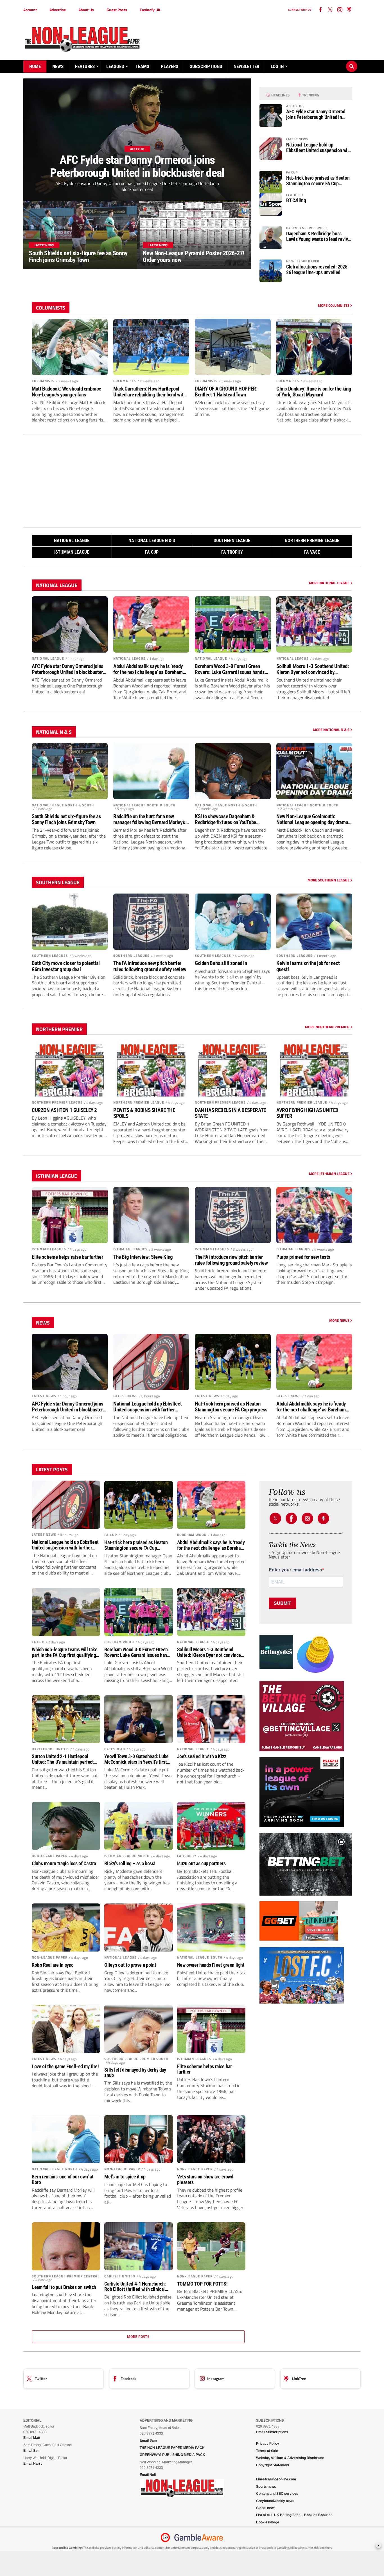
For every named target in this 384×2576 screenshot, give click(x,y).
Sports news (266, 2487)
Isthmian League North (127, 1856)
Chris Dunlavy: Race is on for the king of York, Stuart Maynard (314, 392)
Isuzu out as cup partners (201, 1864)
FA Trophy (232, 552)
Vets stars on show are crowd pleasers (205, 2180)
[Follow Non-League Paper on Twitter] (275, 1518)
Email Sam (148, 2440)
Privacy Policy (268, 2444)
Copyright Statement (273, 2465)
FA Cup (152, 552)
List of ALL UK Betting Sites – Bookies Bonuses (294, 2515)
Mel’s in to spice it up (125, 2177)
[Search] (352, 61)
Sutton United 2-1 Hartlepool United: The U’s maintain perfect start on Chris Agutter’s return (63, 1759)
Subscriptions (206, 66)
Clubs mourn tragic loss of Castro (64, 1864)
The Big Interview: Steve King (143, 1257)
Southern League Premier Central (66, 2276)
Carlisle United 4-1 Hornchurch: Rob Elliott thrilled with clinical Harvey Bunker (135, 2287)
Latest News (44, 1396)
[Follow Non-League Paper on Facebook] (291, 1518)
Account (30, 10)
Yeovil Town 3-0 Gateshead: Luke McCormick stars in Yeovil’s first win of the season (136, 1759)
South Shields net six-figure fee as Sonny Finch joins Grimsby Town (66, 819)
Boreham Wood (192, 1535)
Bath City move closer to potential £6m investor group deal (66, 966)
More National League (330, 583)
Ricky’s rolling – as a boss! (130, 1864)
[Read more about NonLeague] (182, 2496)
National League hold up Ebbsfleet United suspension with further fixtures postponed (319, 148)
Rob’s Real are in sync (53, 1965)
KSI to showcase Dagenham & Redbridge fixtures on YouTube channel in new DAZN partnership (228, 819)
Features (85, 66)
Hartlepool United (50, 1749)
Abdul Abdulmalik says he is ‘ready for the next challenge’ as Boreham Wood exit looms (148, 669)
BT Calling (296, 200)
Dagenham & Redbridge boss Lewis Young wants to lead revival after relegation (319, 236)
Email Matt (32, 2438)
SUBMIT (283, 1603)
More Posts (138, 2336)
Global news (266, 2508)
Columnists (43, 381)
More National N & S (332, 730)
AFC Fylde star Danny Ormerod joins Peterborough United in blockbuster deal (316, 114)
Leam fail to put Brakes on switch (64, 2287)
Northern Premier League (312, 541)
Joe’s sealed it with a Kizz (202, 1756)
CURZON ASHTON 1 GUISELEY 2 (64, 1110)
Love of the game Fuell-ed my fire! (65, 2067)
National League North (55, 2169)
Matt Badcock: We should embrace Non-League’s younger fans (66, 392)
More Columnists (334, 305)
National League (72, 541)
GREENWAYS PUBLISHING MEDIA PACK (172, 2455)
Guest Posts (117, 10)
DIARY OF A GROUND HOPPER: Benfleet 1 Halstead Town (226, 392)
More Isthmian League (330, 1174)
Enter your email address (295, 1570)
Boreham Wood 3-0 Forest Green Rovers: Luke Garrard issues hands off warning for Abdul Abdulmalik (230, 669)
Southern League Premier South (136, 2059)
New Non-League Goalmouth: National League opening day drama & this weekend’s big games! (314, 819)
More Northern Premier (328, 1027)
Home (35, 66)
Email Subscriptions (272, 2432)
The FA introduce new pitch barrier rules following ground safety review (150, 966)
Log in (277, 66)
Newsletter (246, 66)
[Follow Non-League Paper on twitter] (330, 10)
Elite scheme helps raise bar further (67, 1257)
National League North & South (63, 805)
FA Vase (312, 552)
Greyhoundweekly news (275, 2501)
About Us (86, 10)
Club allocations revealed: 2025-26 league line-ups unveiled (318, 270)
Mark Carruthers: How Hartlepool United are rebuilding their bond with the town (150, 392)
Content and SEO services (277, 2494)
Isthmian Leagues (49, 1249)
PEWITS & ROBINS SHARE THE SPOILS (144, 1113)
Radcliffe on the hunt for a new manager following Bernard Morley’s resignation (149, 819)
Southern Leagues (50, 956)
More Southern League (329, 880)
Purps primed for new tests (303, 1257)
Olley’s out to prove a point (130, 1965)
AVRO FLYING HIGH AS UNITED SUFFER (307, 1113)
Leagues (115, 66)
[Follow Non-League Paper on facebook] (320, 10)
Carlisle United (120, 2276)
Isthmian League (72, 552)
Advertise (58, 10)
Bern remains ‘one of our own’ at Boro (63, 2180)
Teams (142, 66)
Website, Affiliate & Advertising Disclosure (290, 2458)
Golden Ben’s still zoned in (221, 963)
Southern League (232, 541)
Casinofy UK (150, 10)
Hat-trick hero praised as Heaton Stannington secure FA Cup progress (318, 181)
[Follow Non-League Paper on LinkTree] (323, 1518)
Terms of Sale (267, 2451)
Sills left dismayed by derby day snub (135, 2073)
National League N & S (152, 541)
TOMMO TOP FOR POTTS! (202, 2284)
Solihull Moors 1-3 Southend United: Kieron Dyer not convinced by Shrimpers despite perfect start (313, 669)
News (58, 66)
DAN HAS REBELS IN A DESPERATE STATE (230, 1113)
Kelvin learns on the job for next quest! (308, 966)
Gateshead (115, 1749)
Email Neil (148, 2475)
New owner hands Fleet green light (211, 1965)
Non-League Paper (50, 1856)
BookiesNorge (268, 2522)
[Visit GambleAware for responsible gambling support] (199, 2537)
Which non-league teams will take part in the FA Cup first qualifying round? (65, 1652)
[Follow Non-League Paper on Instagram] (340, 10)
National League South (200, 1957)
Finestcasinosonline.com (276, 2479)
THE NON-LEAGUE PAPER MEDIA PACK (172, 2448)
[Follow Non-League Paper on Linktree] (349, 10)
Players (170, 66)
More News (340, 1320)
